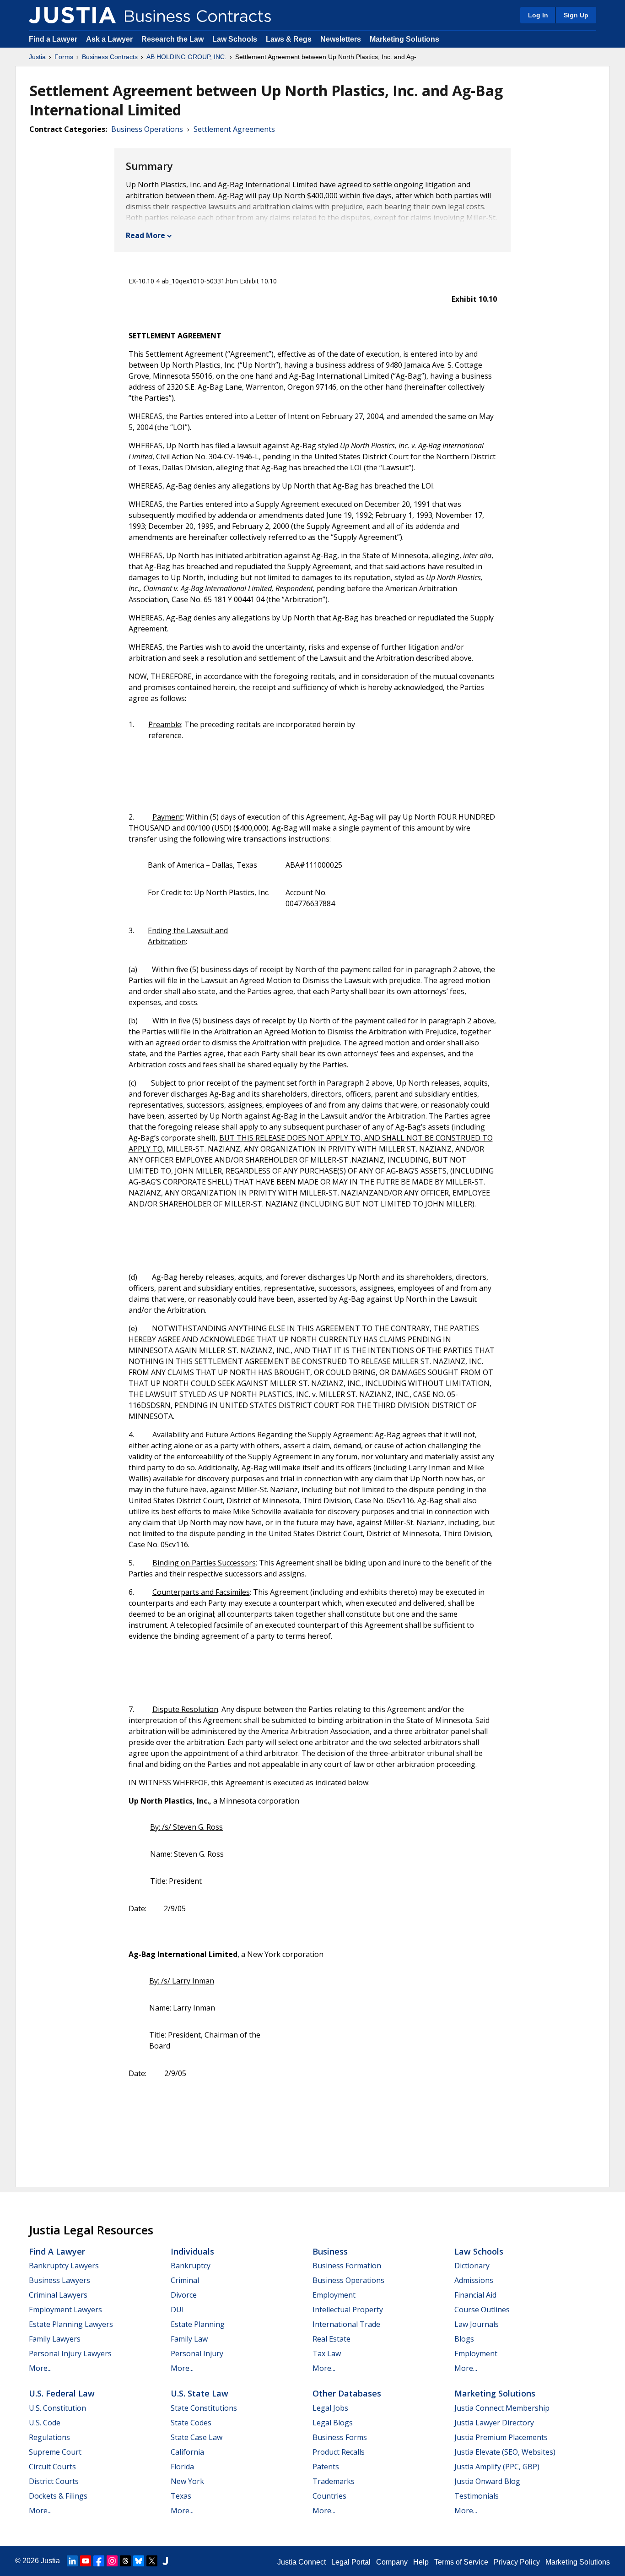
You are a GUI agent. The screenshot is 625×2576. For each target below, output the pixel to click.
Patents (326, 2467)
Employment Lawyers (65, 2310)
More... (40, 2368)
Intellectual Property (348, 2310)
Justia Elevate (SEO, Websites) (505, 2452)
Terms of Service (461, 2562)
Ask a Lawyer (110, 39)
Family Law (189, 2339)
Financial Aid (475, 2295)
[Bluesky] (139, 2561)
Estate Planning (198, 2324)
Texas (181, 2496)
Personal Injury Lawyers (70, 2353)
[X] (152, 2561)
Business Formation (347, 2266)
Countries (329, 2496)
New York (187, 2481)
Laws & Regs (289, 39)
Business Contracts (110, 57)
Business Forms (340, 2437)
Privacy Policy (517, 2562)
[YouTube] (86, 2561)
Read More (145, 235)
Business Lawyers (59, 2280)
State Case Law (197, 2437)
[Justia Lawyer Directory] (165, 2561)
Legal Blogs (333, 2423)
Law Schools (235, 39)
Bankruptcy (191, 2266)
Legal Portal (351, 2562)
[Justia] (72, 15)
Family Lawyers (55, 2339)
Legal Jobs (330, 2408)
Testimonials (477, 2496)
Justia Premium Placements (501, 2437)
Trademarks (334, 2481)
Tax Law (327, 2353)
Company (392, 2562)
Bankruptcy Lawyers (64, 2266)
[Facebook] (99, 2561)
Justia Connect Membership (502, 2408)
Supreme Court (55, 2452)
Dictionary (472, 2266)
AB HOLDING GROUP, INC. (186, 57)
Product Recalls (339, 2452)
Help (421, 2562)
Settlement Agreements (234, 129)
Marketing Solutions (404, 39)
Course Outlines (482, 2310)
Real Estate (331, 2339)
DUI (177, 2310)
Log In (538, 15)
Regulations (49, 2437)
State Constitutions (204, 2408)
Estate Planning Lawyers (71, 2324)
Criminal (185, 2280)
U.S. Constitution (57, 2408)
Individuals (192, 2251)
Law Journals (477, 2324)
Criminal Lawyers (58, 2295)
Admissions (474, 2280)
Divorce (184, 2295)
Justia (37, 57)
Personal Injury (197, 2353)
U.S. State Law (199, 2393)
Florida (182, 2467)
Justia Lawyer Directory (494, 2423)
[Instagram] (112, 2561)
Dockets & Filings (58, 2496)
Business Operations (147, 129)
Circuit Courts (52, 2467)
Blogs (464, 2339)
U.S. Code (45, 2423)
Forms (64, 57)
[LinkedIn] (72, 2561)
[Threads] (125, 2561)
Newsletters (341, 39)
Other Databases (347, 2393)
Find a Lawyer (53, 39)
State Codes (191, 2423)
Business (330, 2251)
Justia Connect (302, 2562)
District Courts (54, 2481)
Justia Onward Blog (487, 2481)
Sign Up (576, 15)
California (187, 2452)
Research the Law (172, 39)
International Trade (346, 2324)
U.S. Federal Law (62, 2393)
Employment (334, 2295)
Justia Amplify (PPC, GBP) (497, 2467)
